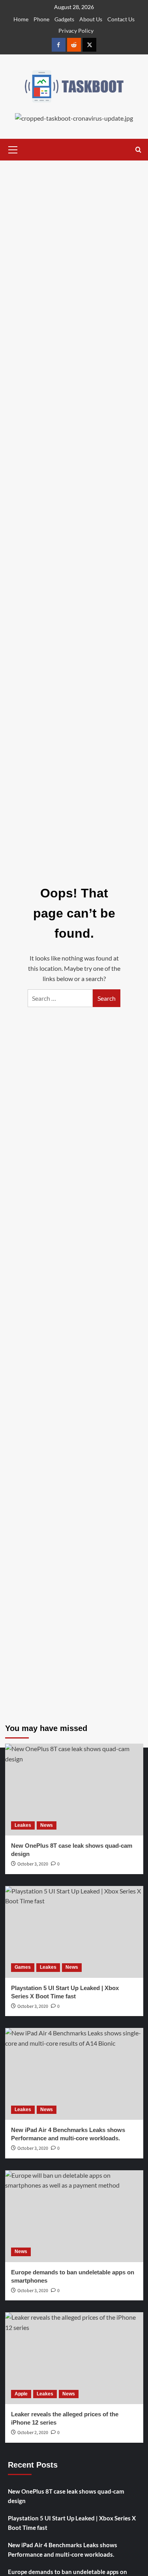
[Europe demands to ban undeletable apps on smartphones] (74, 2216)
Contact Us (121, 19)
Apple (21, 2394)
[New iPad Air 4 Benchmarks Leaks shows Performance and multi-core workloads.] (74, 2074)
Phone (41, 19)
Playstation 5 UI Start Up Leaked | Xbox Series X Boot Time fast (72, 2523)
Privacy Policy (76, 31)
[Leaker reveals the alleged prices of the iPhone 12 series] (74, 2358)
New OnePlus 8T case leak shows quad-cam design (66, 2496)
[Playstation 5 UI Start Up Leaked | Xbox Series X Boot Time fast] (74, 1932)
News (47, 1825)
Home (21, 19)
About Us (91, 19)
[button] (13, 149)
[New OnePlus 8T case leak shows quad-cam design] (74, 1790)
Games (23, 1967)
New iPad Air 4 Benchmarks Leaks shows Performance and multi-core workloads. (63, 2550)
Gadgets (64, 19)
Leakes (23, 1825)
